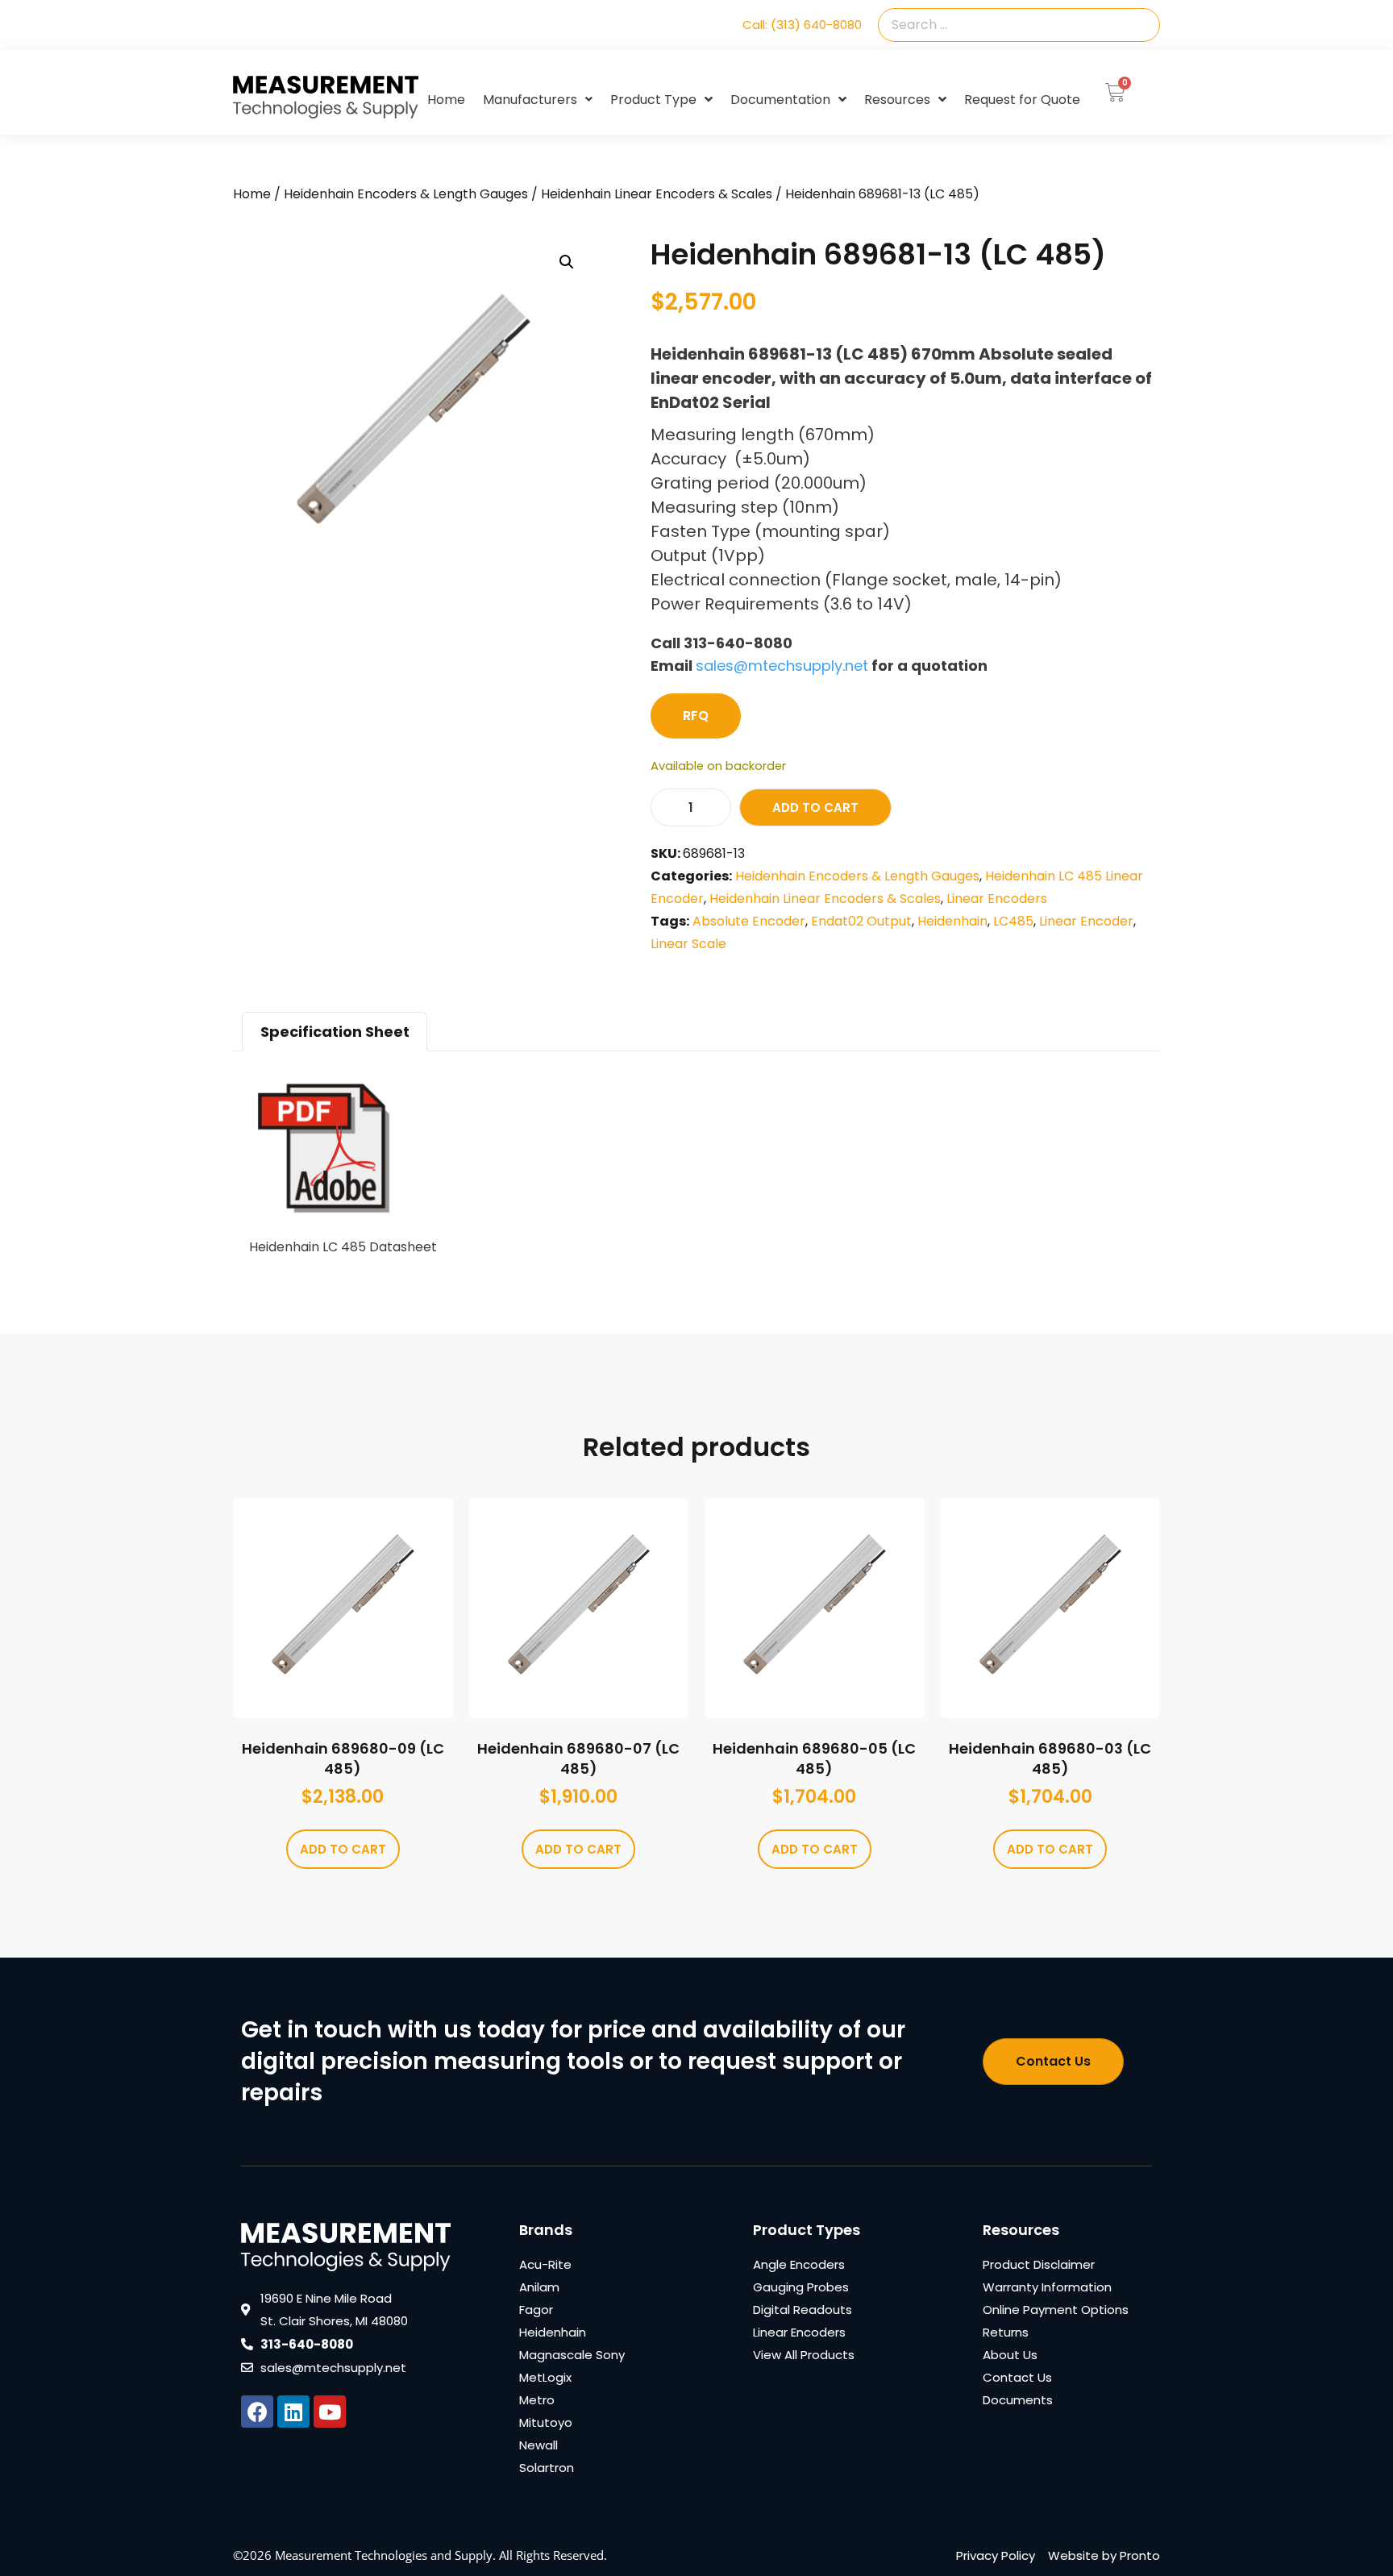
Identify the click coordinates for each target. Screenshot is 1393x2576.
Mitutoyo (546, 2422)
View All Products (804, 2355)
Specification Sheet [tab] (335, 1032)
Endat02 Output (861, 921)
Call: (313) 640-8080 (802, 25)
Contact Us (1017, 2377)
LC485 (1013, 921)
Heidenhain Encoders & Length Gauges (406, 194)
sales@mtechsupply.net (782, 666)
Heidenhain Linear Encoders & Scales (657, 194)
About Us (1010, 2355)
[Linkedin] (293, 2412)
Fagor (536, 2310)
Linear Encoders (997, 899)
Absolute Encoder (749, 921)
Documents (1018, 2400)
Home (446, 100)
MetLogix (545, 2377)
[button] (567, 262)
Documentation (780, 100)
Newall (538, 2445)
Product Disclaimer (1039, 2264)
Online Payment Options (1056, 2310)
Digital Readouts (803, 2310)
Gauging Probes (801, 2287)
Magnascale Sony (572, 2355)
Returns (1006, 2332)
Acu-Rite (545, 2264)
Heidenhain (952, 921)
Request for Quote (1022, 100)
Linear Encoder (1086, 921)
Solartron (547, 2468)
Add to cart (815, 807)
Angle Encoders (799, 2264)
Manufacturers (530, 100)
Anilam (539, 2287)
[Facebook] (257, 2412)
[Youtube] (330, 2412)
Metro (537, 2400)
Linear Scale (688, 944)
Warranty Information (1047, 2287)
